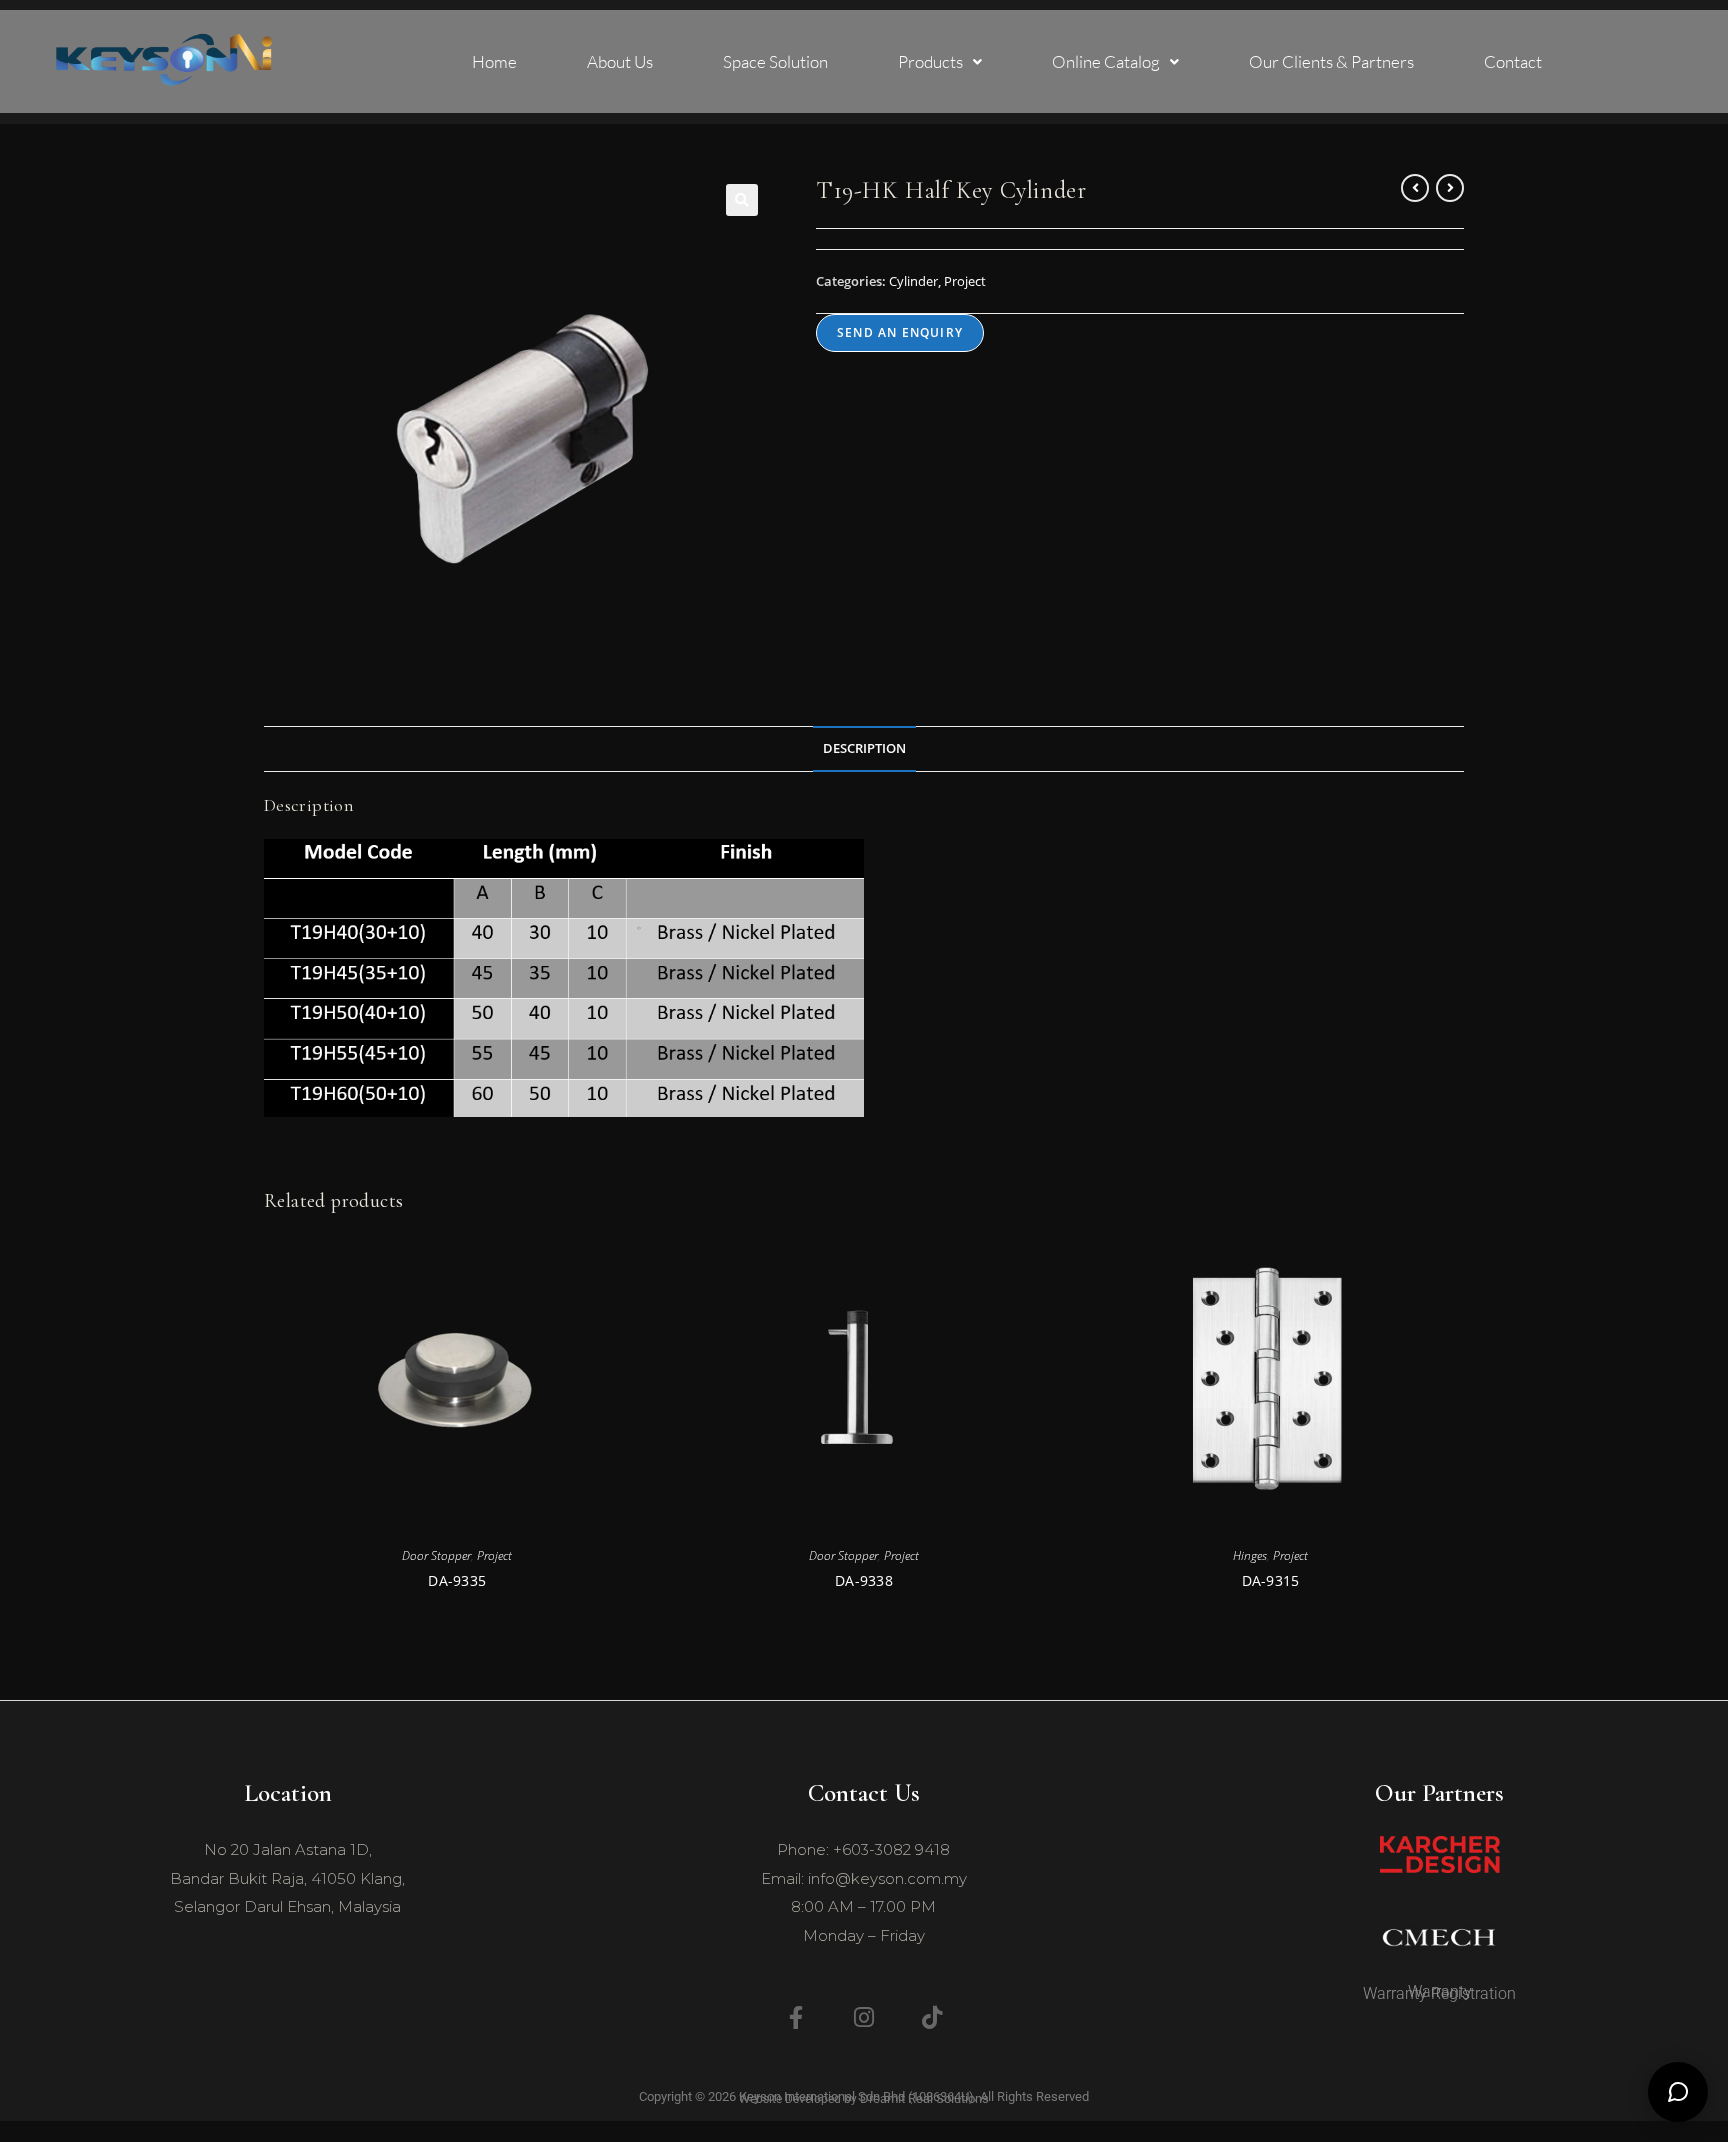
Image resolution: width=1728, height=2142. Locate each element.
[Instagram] (864, 2017)
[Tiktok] (932, 2017)
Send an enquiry (900, 332)
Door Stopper (436, 1555)
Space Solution (775, 61)
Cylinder (913, 281)
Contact (1513, 61)
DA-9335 (457, 1580)
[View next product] (1450, 188)
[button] (940, 61)
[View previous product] (1415, 188)
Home (494, 61)
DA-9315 (1271, 1580)
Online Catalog (1106, 61)
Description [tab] (864, 748)
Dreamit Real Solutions (924, 2098)
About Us (620, 61)
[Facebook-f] (796, 2017)
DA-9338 (864, 1580)
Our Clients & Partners (1331, 61)
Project (965, 281)
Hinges (1250, 1555)
